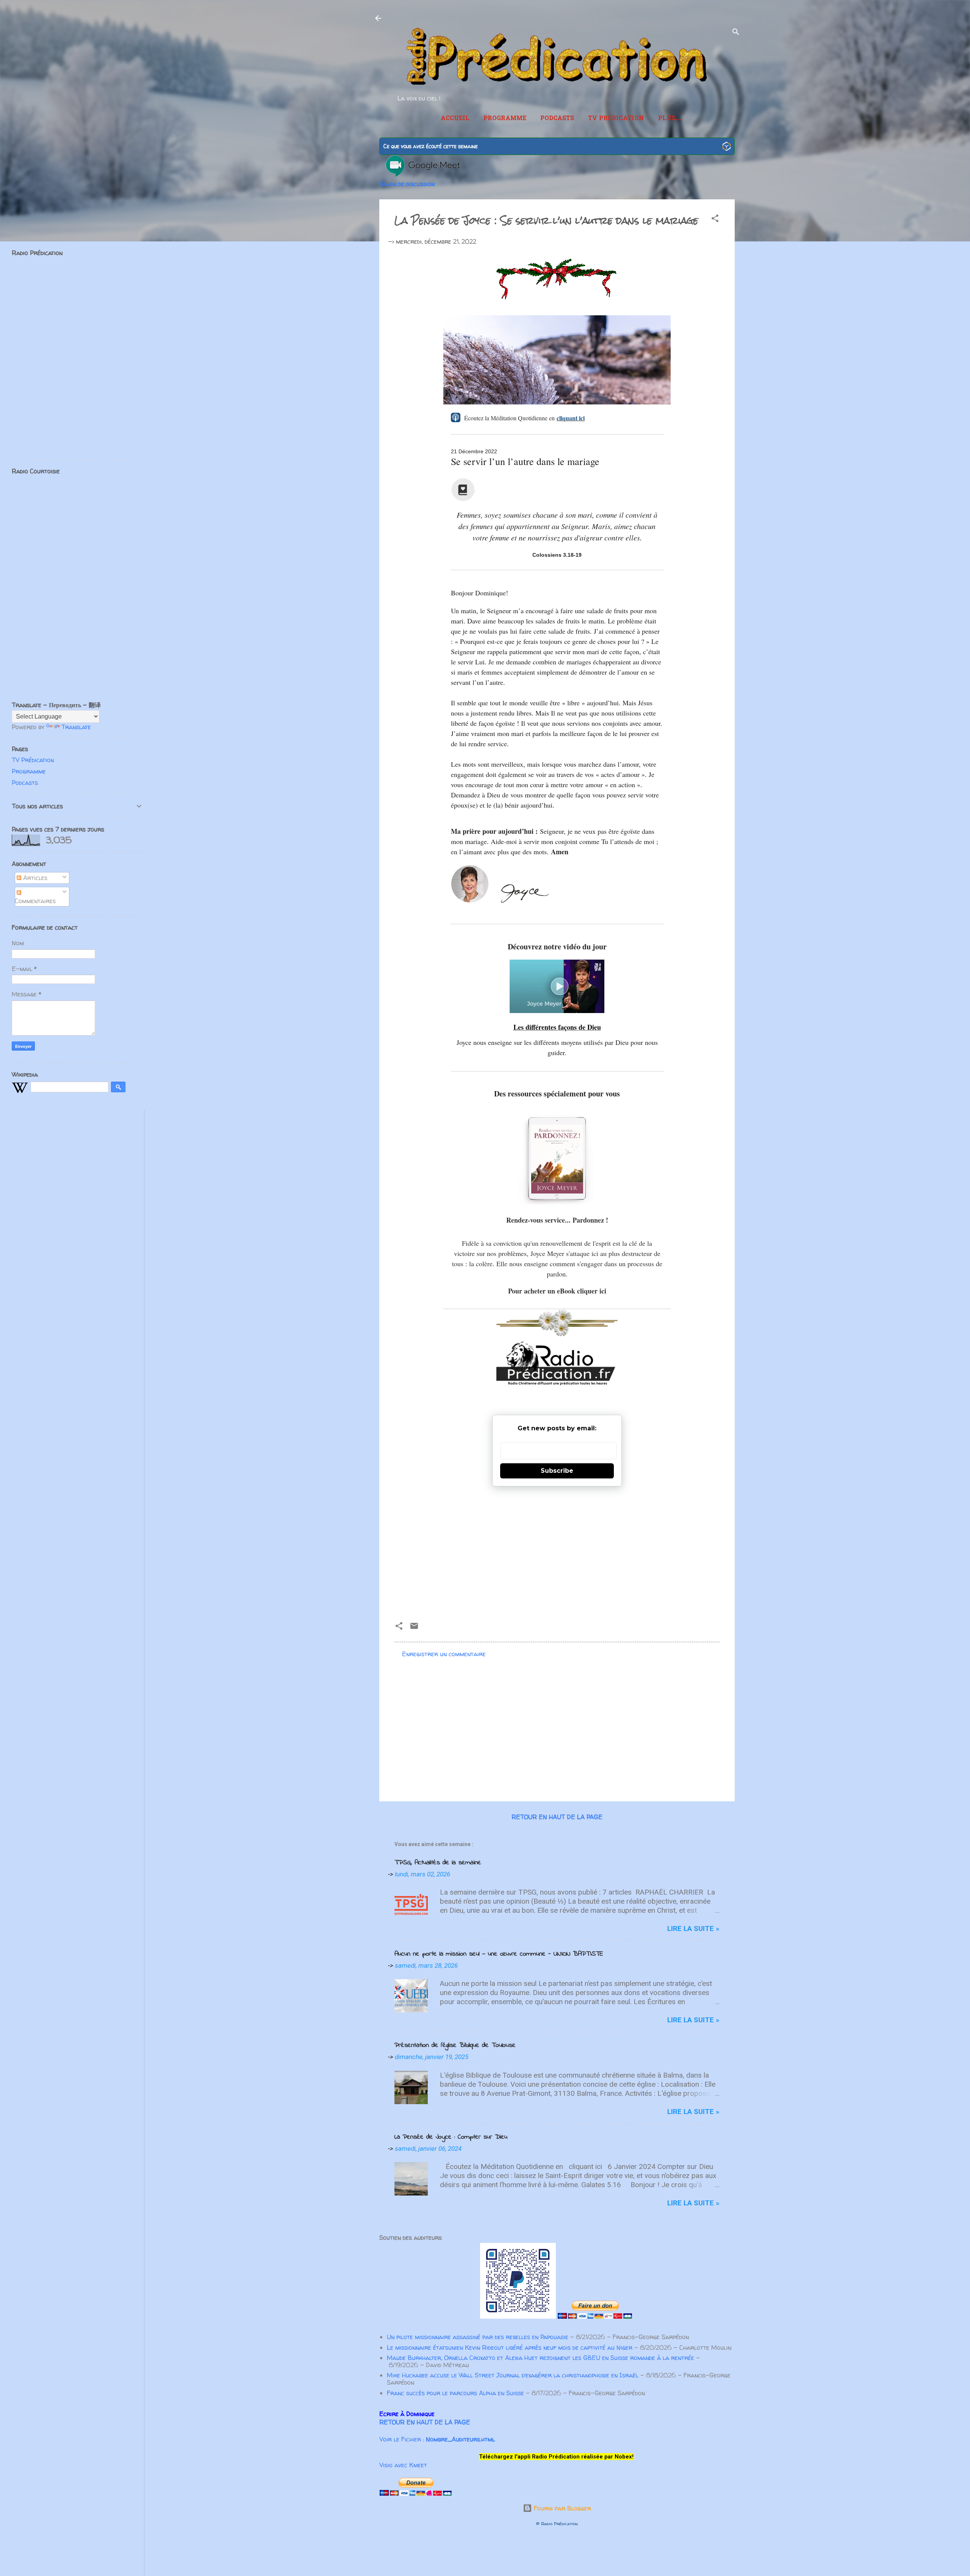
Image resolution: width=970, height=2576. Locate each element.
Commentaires (35, 901)
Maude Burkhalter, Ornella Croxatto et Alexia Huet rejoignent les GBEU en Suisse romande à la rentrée (541, 2358)
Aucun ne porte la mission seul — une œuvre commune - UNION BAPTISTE (499, 1954)
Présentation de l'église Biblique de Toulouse (455, 2045)
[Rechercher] (736, 33)
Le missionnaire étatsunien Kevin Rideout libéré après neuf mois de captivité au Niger (510, 2347)
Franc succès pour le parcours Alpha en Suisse (455, 2393)
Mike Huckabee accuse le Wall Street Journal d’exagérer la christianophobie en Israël (513, 2375)
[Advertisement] (557, 1551)
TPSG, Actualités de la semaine (438, 1863)
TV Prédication (616, 119)
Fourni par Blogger (562, 2508)
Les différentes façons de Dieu (557, 1027)
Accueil (455, 119)
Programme (505, 119)
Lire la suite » (693, 1928)
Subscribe (557, 1471)
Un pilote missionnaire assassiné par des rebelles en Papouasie (478, 2337)
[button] (715, 219)
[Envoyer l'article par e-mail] (414, 1628)
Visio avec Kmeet (403, 2465)
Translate (76, 727)
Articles (34, 878)
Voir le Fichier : (437, 2439)
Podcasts (557, 119)
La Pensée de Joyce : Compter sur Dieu (451, 2137)
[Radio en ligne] (727, 147)
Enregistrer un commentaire (444, 1654)
